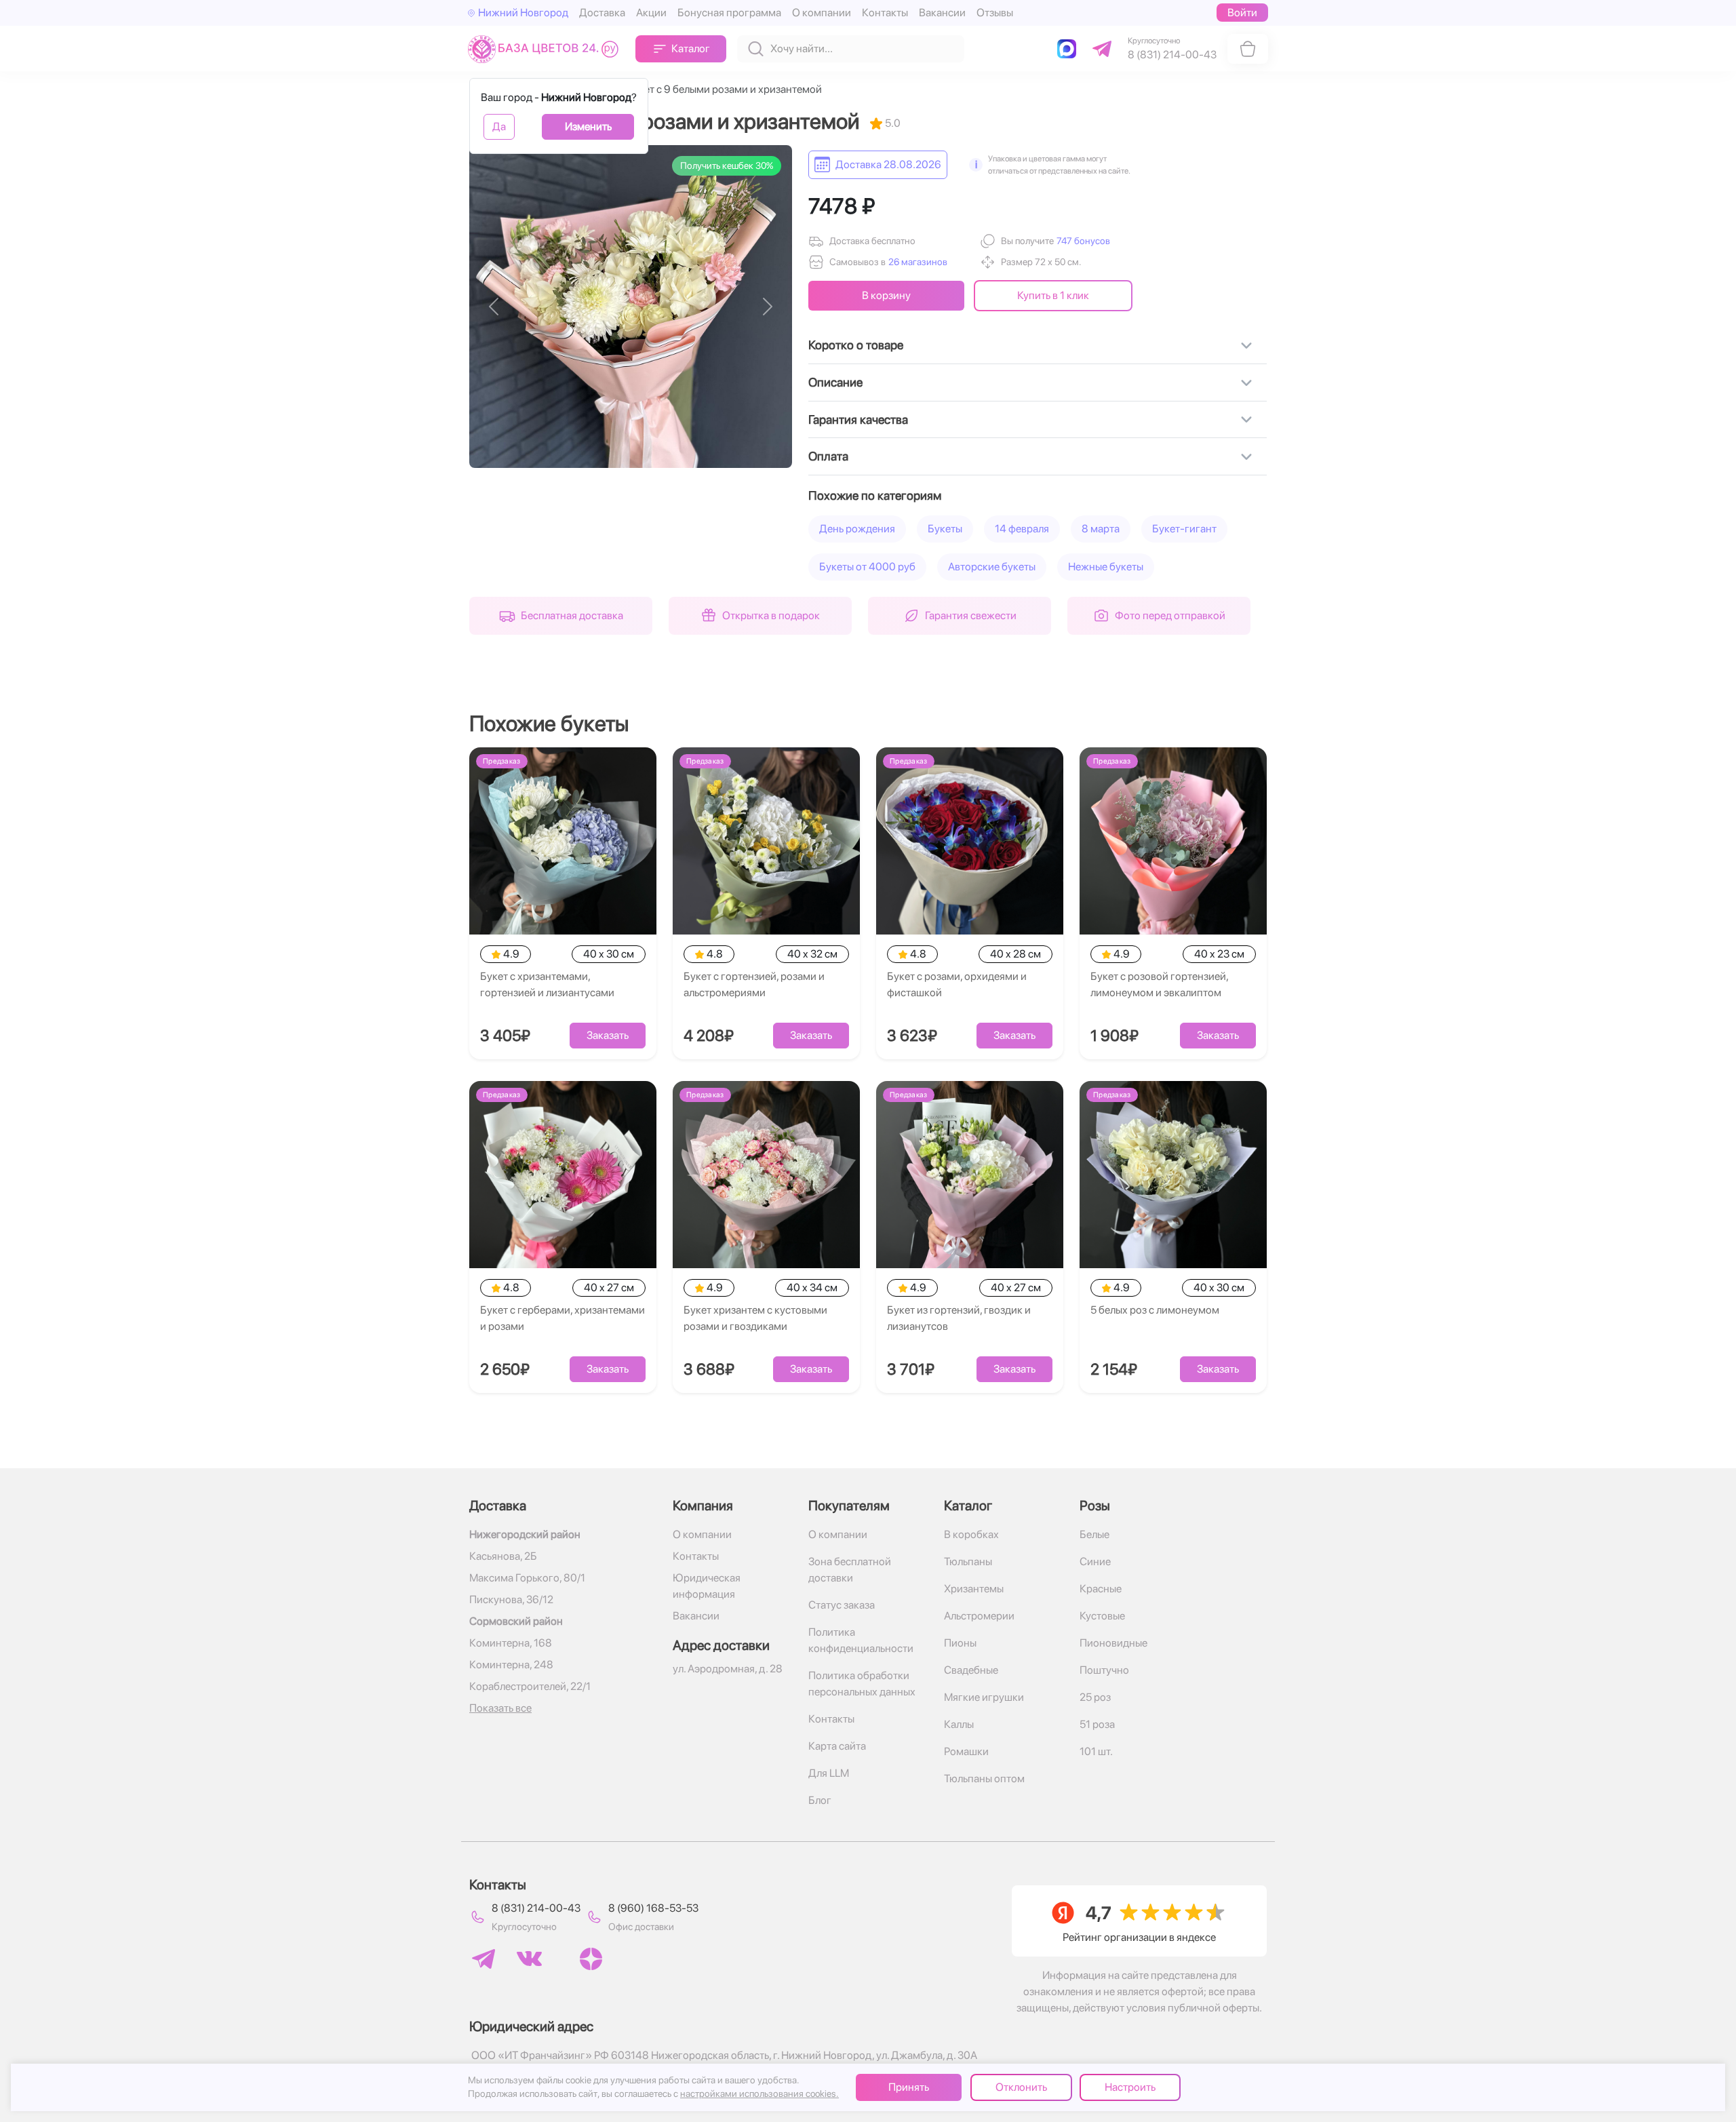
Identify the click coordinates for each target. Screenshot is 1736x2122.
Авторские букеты (992, 567)
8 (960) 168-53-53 (653, 1908)
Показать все (500, 1708)
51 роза (1097, 1724)
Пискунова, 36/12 (511, 1599)
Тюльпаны (968, 1561)
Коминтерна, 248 (511, 1665)
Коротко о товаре (856, 345)
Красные (1101, 1589)
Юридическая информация (707, 1586)
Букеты (945, 529)
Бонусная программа (729, 13)
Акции (651, 13)
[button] (1082, 241)
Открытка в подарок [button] (771, 615)
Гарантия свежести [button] (971, 615)
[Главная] (546, 48)
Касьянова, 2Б (503, 1556)
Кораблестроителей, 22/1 (530, 1686)
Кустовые (1102, 1616)
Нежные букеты (1106, 567)
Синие (1095, 1561)
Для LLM (829, 1773)
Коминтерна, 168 (511, 1643)
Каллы (959, 1724)
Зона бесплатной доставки (850, 1570)
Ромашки (966, 1751)
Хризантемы (974, 1589)
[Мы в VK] (529, 1959)
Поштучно (1104, 1670)
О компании (822, 13)
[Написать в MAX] (1069, 49)
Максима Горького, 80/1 (527, 1578)
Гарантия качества (858, 419)
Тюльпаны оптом (984, 1779)
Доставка (602, 13)
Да (499, 126)
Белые (1094, 1534)
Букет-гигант (1184, 529)
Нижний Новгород (523, 13)
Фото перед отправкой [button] (1170, 615)
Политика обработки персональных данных (862, 1684)
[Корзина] (1248, 49)
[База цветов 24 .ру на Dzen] (591, 1959)
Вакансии (942, 13)
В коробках (971, 1534)
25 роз (1095, 1697)
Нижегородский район (525, 1534)
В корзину (886, 295)
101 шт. (1096, 1751)
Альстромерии (979, 1616)
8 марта (1101, 529)
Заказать (608, 1035)
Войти (1242, 13)
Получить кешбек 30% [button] (727, 165)
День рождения (857, 529)
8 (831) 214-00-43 (536, 1908)
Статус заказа (842, 1605)
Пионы (960, 1643)
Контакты (885, 13)
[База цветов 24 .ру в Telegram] (484, 1959)
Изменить (588, 126)
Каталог (691, 48)
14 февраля (1022, 529)
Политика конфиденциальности (861, 1640)
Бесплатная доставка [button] (572, 615)
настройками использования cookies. (759, 2094)
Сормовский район (516, 1621)
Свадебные (971, 1670)
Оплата (828, 456)
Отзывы (995, 13)
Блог (820, 1800)
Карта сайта (837, 1746)
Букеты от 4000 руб (867, 567)
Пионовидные (1113, 1643)
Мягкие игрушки (984, 1697)
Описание (835, 382)
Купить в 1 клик (1053, 295)
